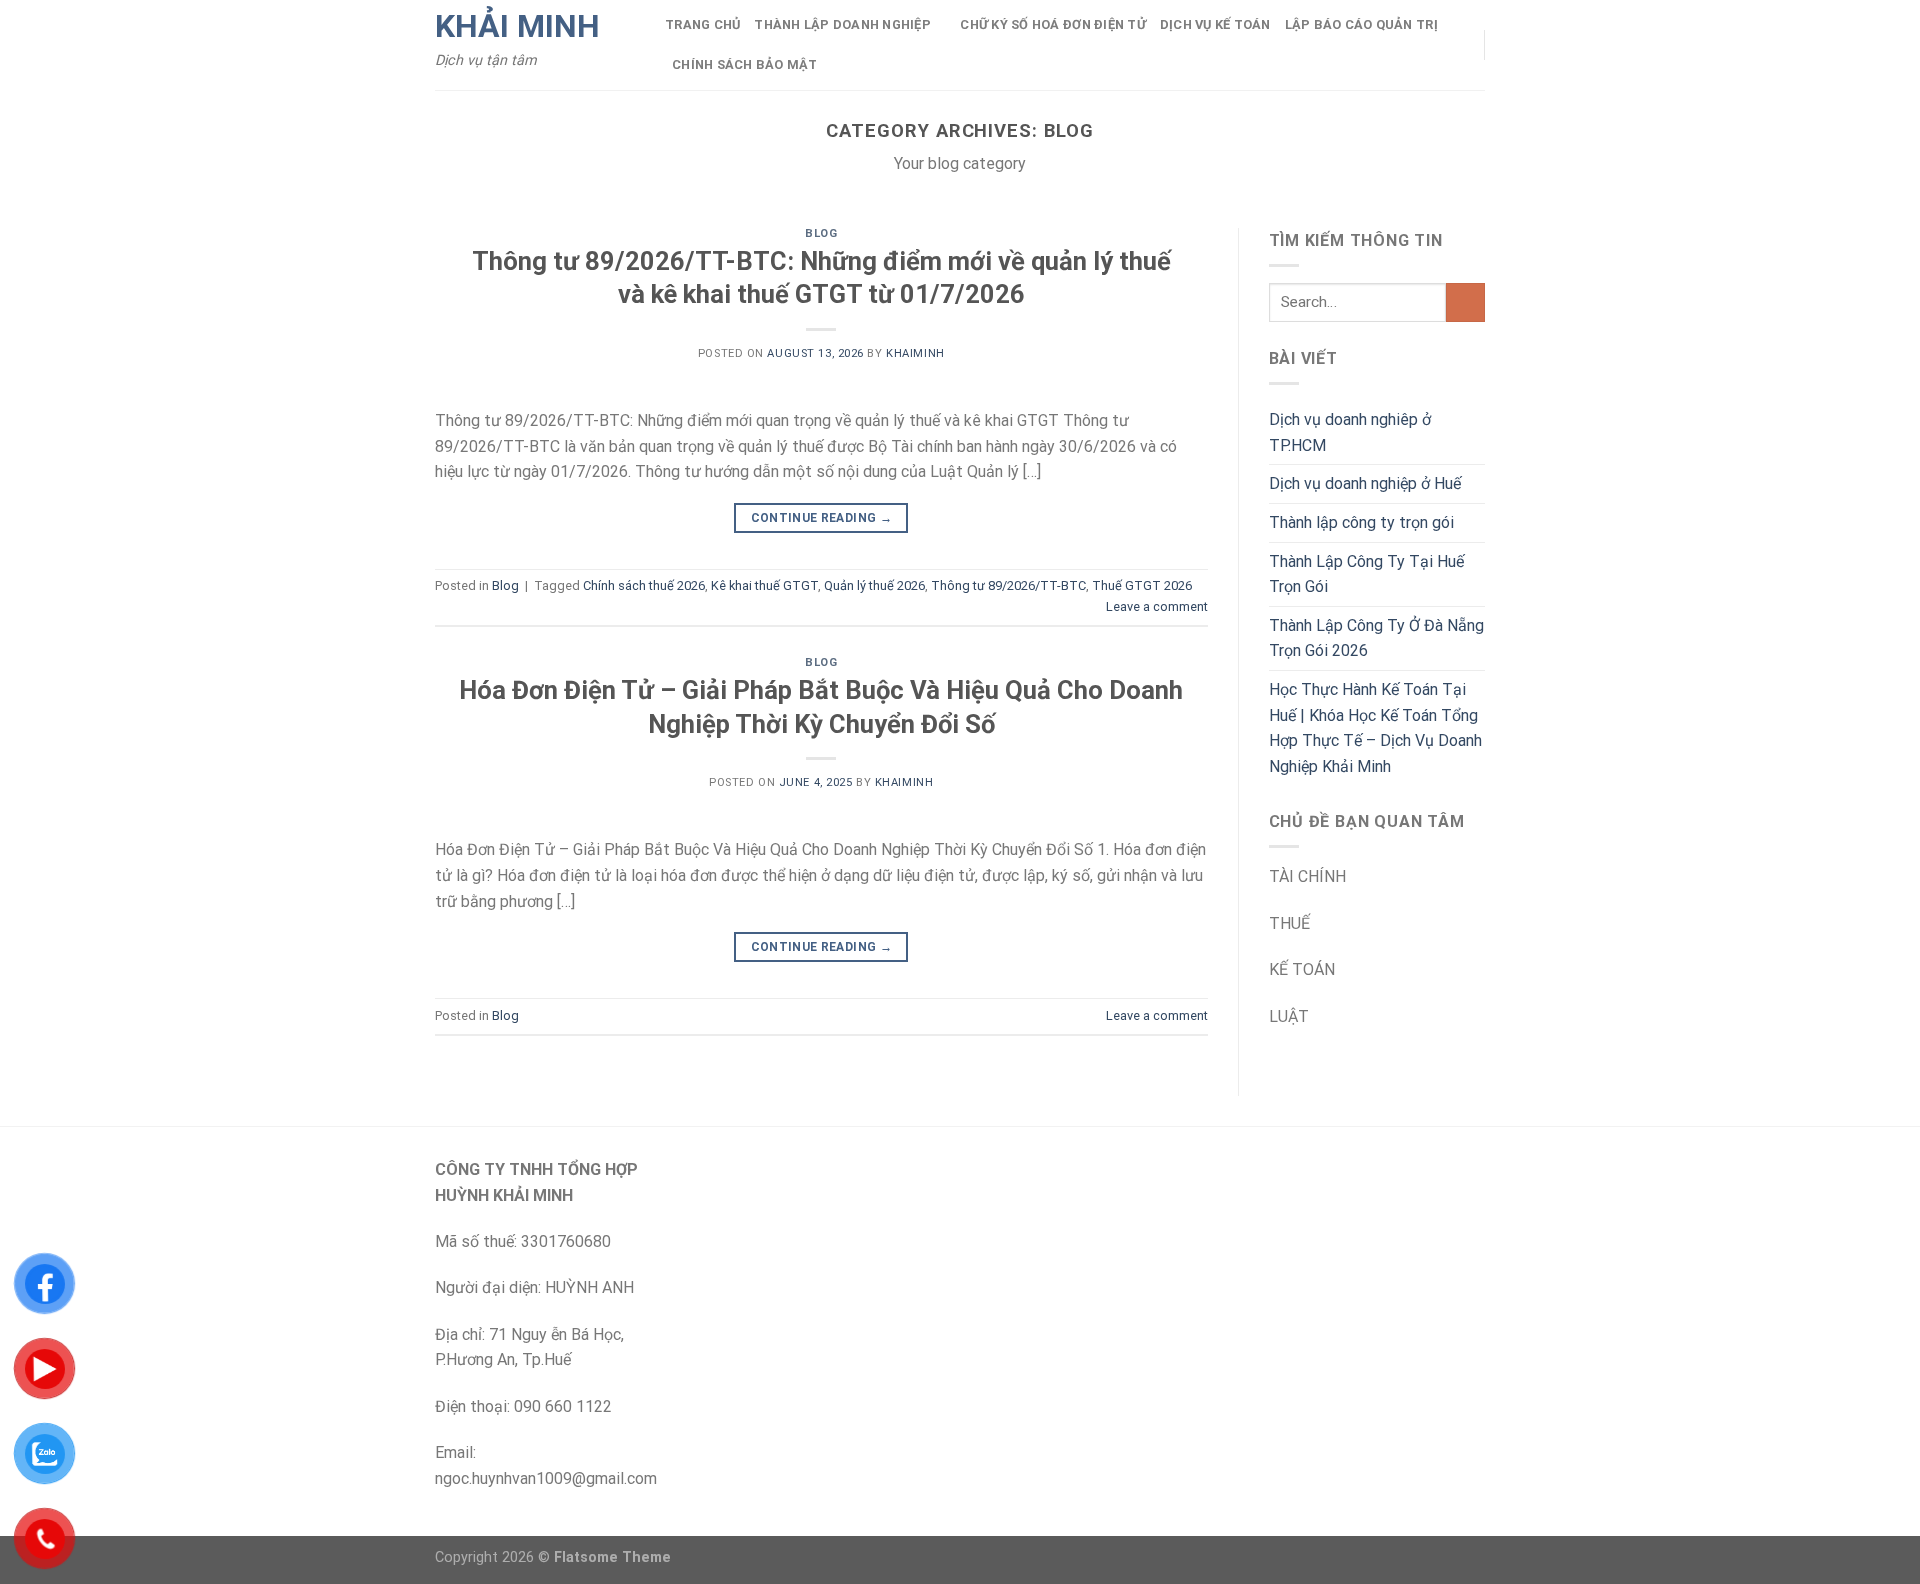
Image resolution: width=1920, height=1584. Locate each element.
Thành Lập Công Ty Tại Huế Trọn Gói (1366, 574)
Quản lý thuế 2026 (874, 585)
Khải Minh (517, 26)
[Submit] (1465, 302)
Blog (821, 233)
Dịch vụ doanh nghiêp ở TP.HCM (1350, 432)
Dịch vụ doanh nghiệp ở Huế (1365, 483)
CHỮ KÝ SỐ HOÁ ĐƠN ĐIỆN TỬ (1052, 24)
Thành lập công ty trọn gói (1361, 522)
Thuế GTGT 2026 (1142, 585)
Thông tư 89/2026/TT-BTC (1008, 585)
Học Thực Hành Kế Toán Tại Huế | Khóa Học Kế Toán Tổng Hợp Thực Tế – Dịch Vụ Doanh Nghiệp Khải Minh (1375, 728)
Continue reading (822, 518)
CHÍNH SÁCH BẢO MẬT (745, 64)
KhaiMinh (915, 353)
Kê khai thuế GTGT (764, 585)
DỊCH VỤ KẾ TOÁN (1215, 24)
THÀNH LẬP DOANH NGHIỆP (842, 24)
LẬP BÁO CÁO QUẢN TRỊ (1361, 24)
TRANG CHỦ (702, 24)
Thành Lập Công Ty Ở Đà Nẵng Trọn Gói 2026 (1376, 638)
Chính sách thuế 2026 (644, 585)
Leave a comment (1157, 606)
